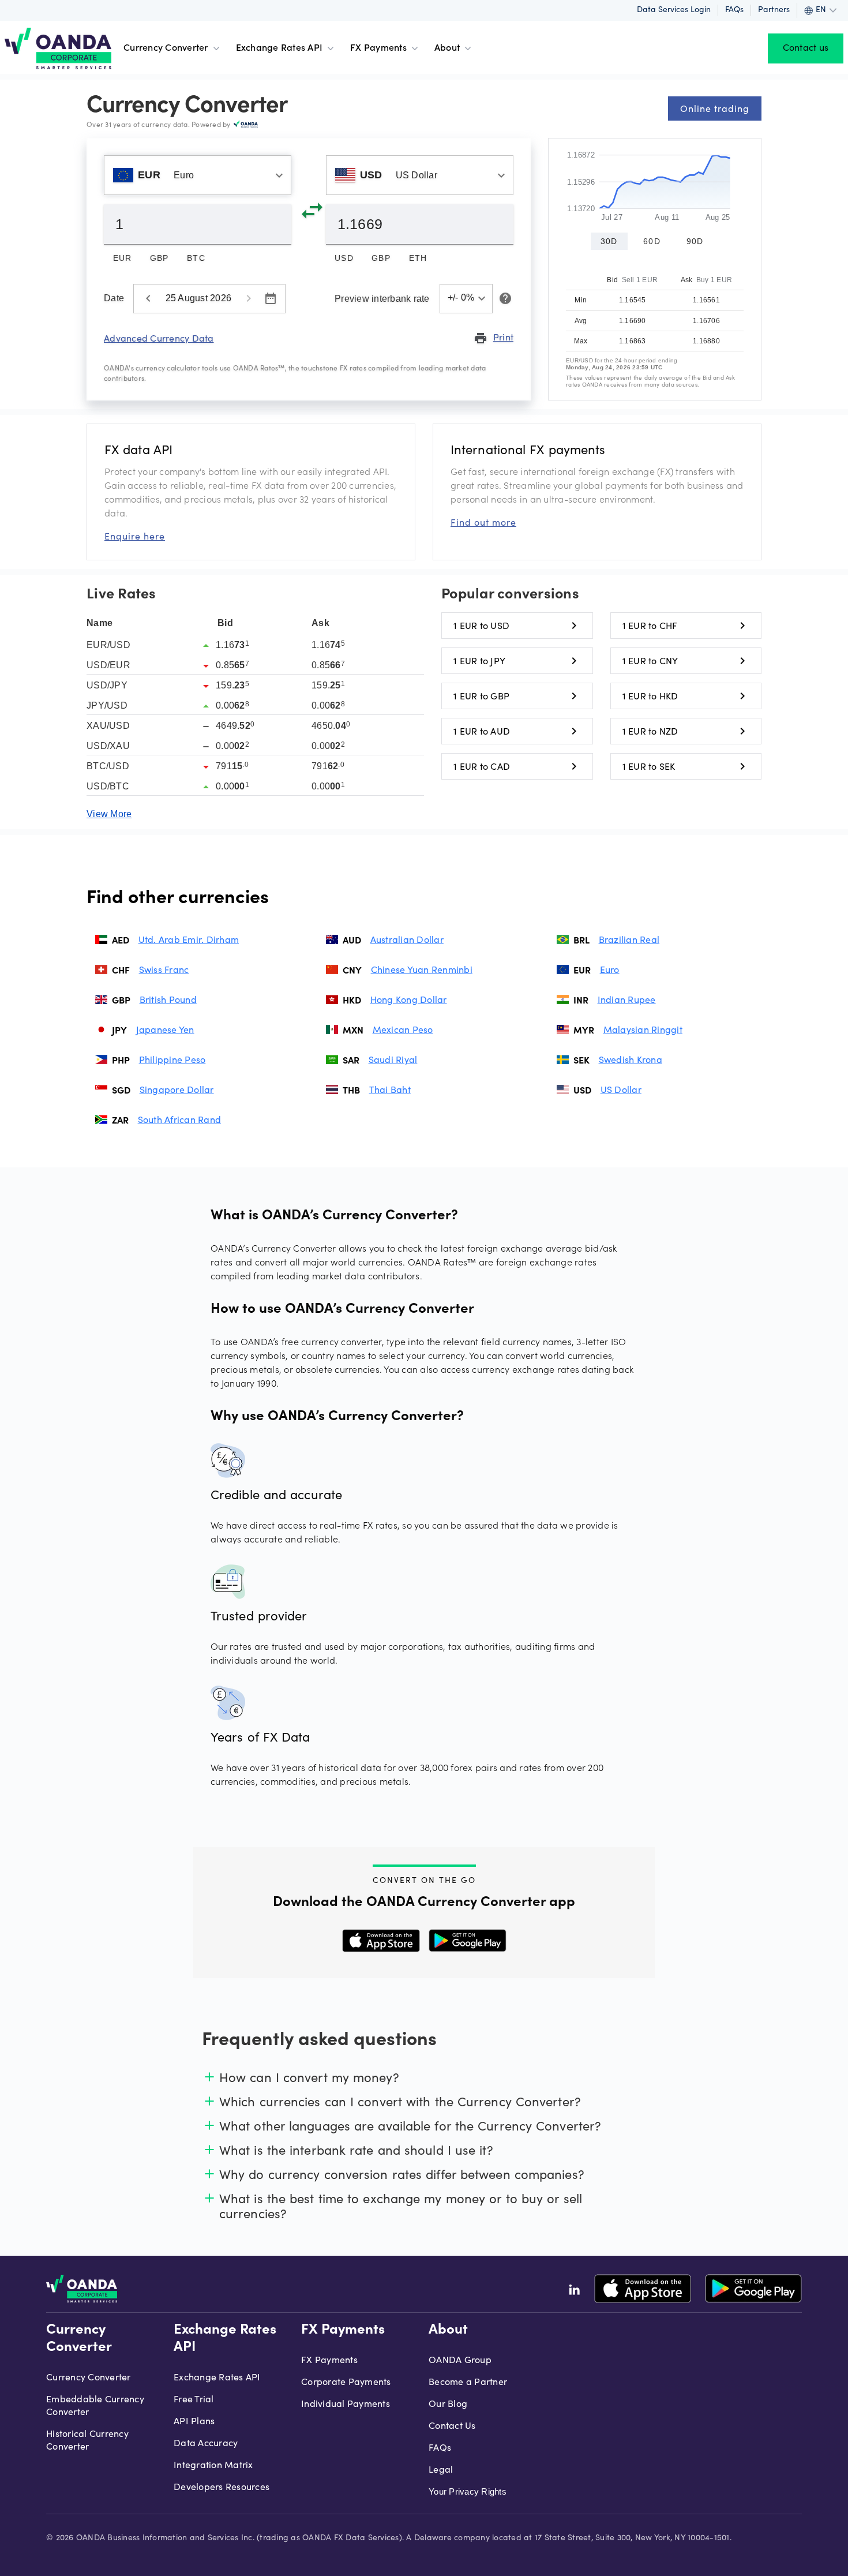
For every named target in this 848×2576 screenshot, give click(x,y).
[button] (466, 299)
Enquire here (135, 536)
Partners (774, 10)
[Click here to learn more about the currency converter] (503, 298)
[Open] (279, 175)
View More (109, 814)
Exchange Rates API (279, 48)
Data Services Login (674, 10)
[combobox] (198, 175)
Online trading (715, 108)
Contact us (806, 48)
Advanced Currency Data (159, 338)
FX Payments (378, 48)
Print (494, 338)
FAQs (734, 10)
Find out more (483, 522)
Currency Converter (166, 48)
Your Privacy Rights (468, 2491)
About (447, 48)
